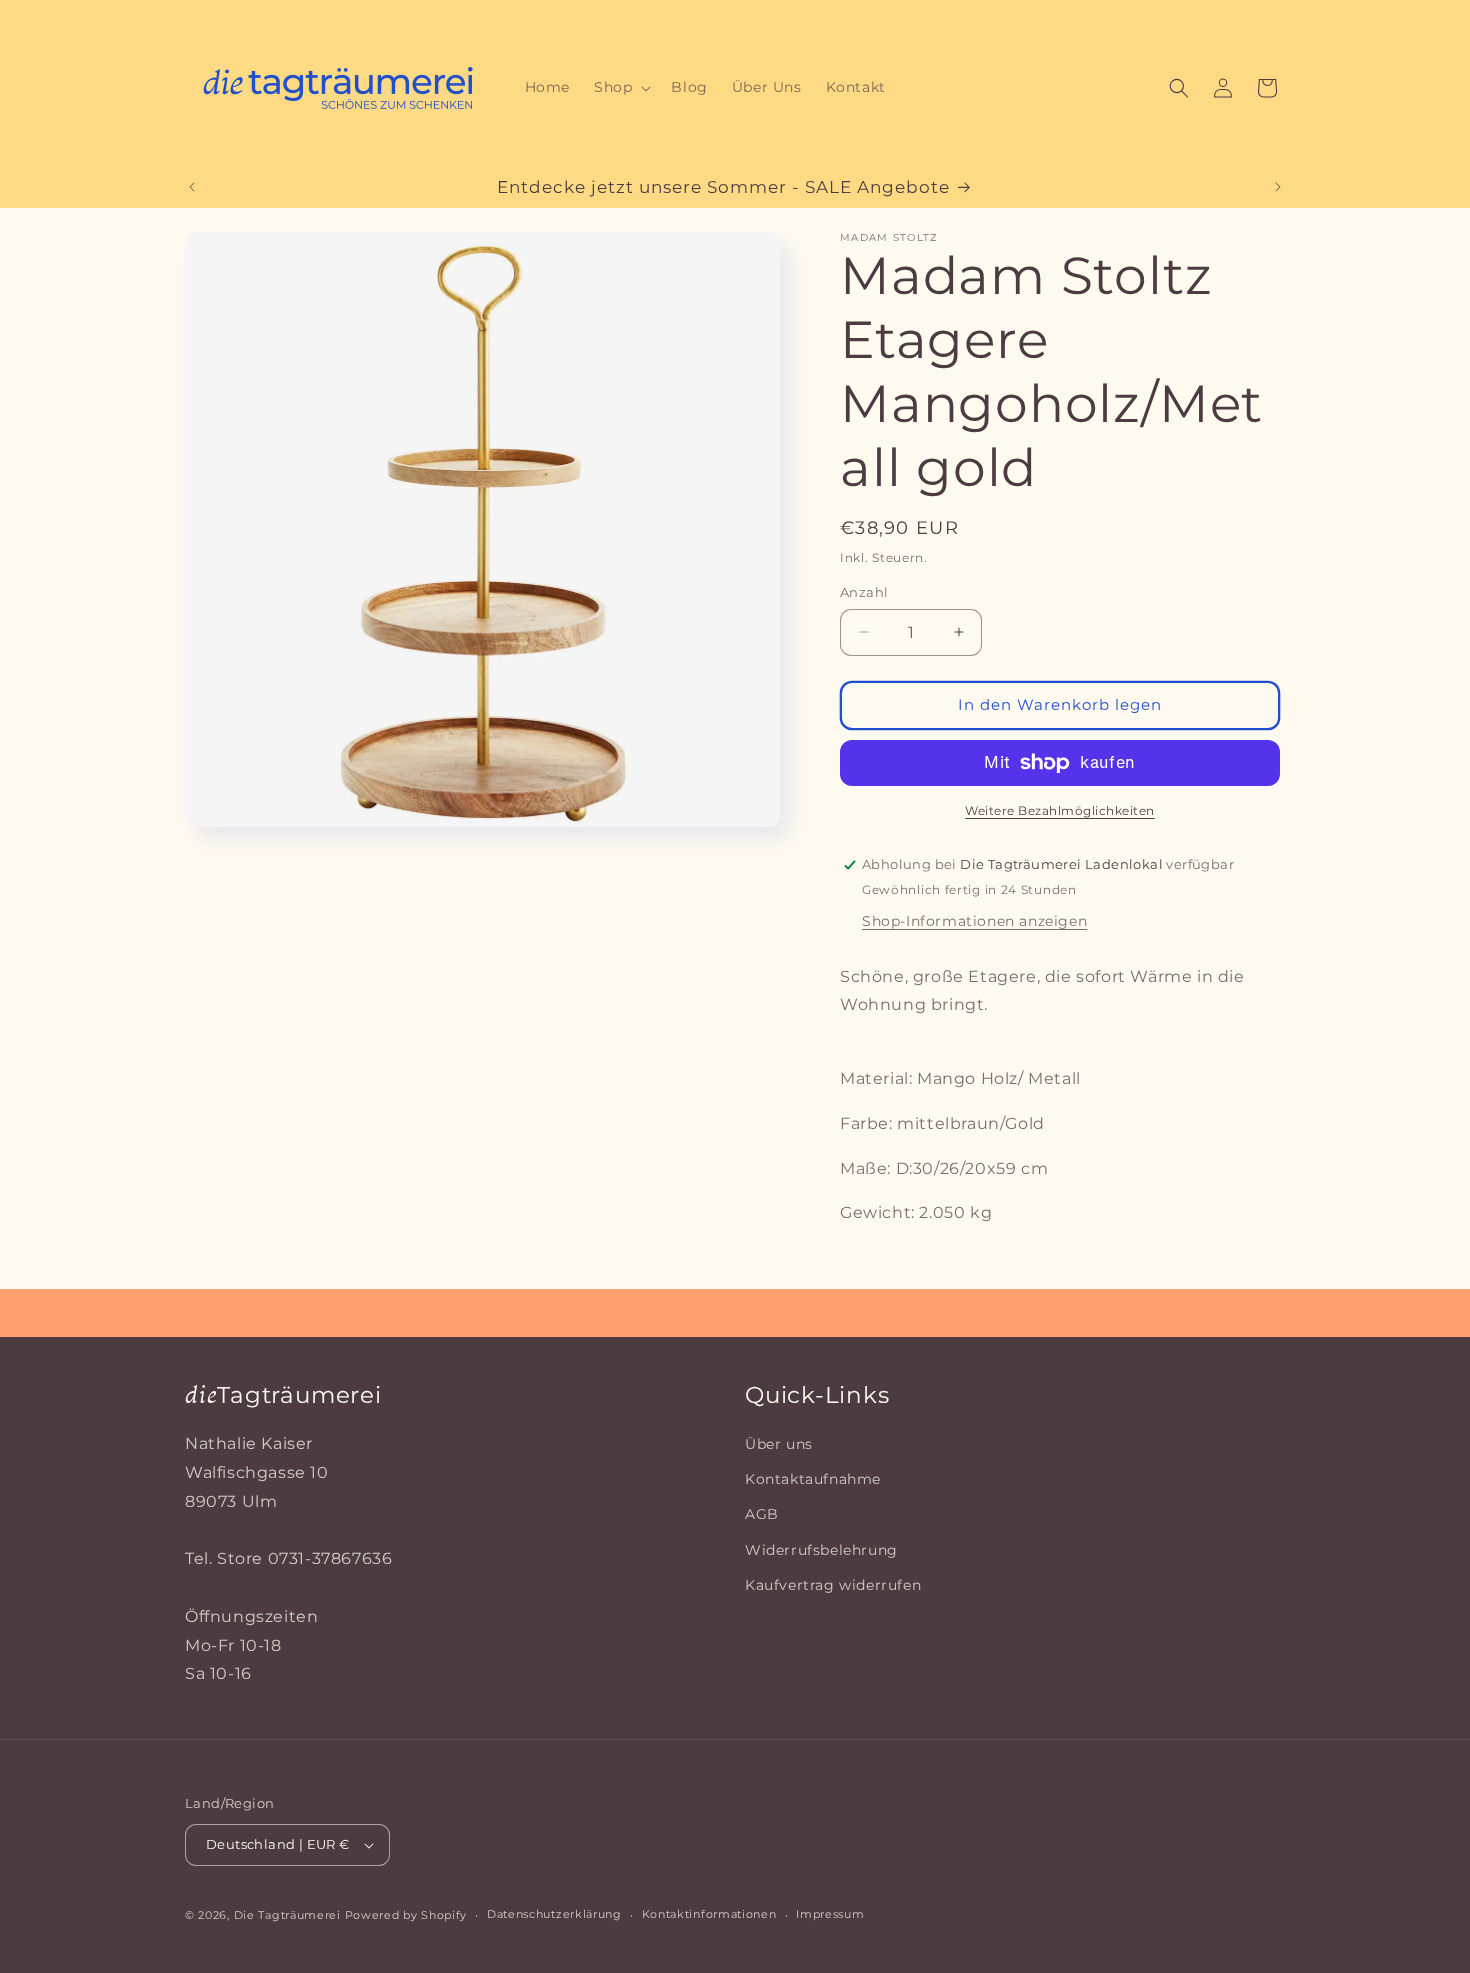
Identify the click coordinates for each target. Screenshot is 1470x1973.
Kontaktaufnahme (813, 1479)
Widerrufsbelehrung (821, 1550)
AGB (762, 1514)
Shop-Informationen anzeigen (974, 921)
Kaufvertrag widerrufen (833, 1585)
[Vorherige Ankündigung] (192, 187)
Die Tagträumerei (287, 1915)
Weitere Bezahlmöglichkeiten (1060, 810)
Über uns (779, 1444)
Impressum (830, 1914)
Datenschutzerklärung (554, 1914)
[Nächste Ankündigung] (1278, 187)
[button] (620, 87)
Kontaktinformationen (709, 1914)
